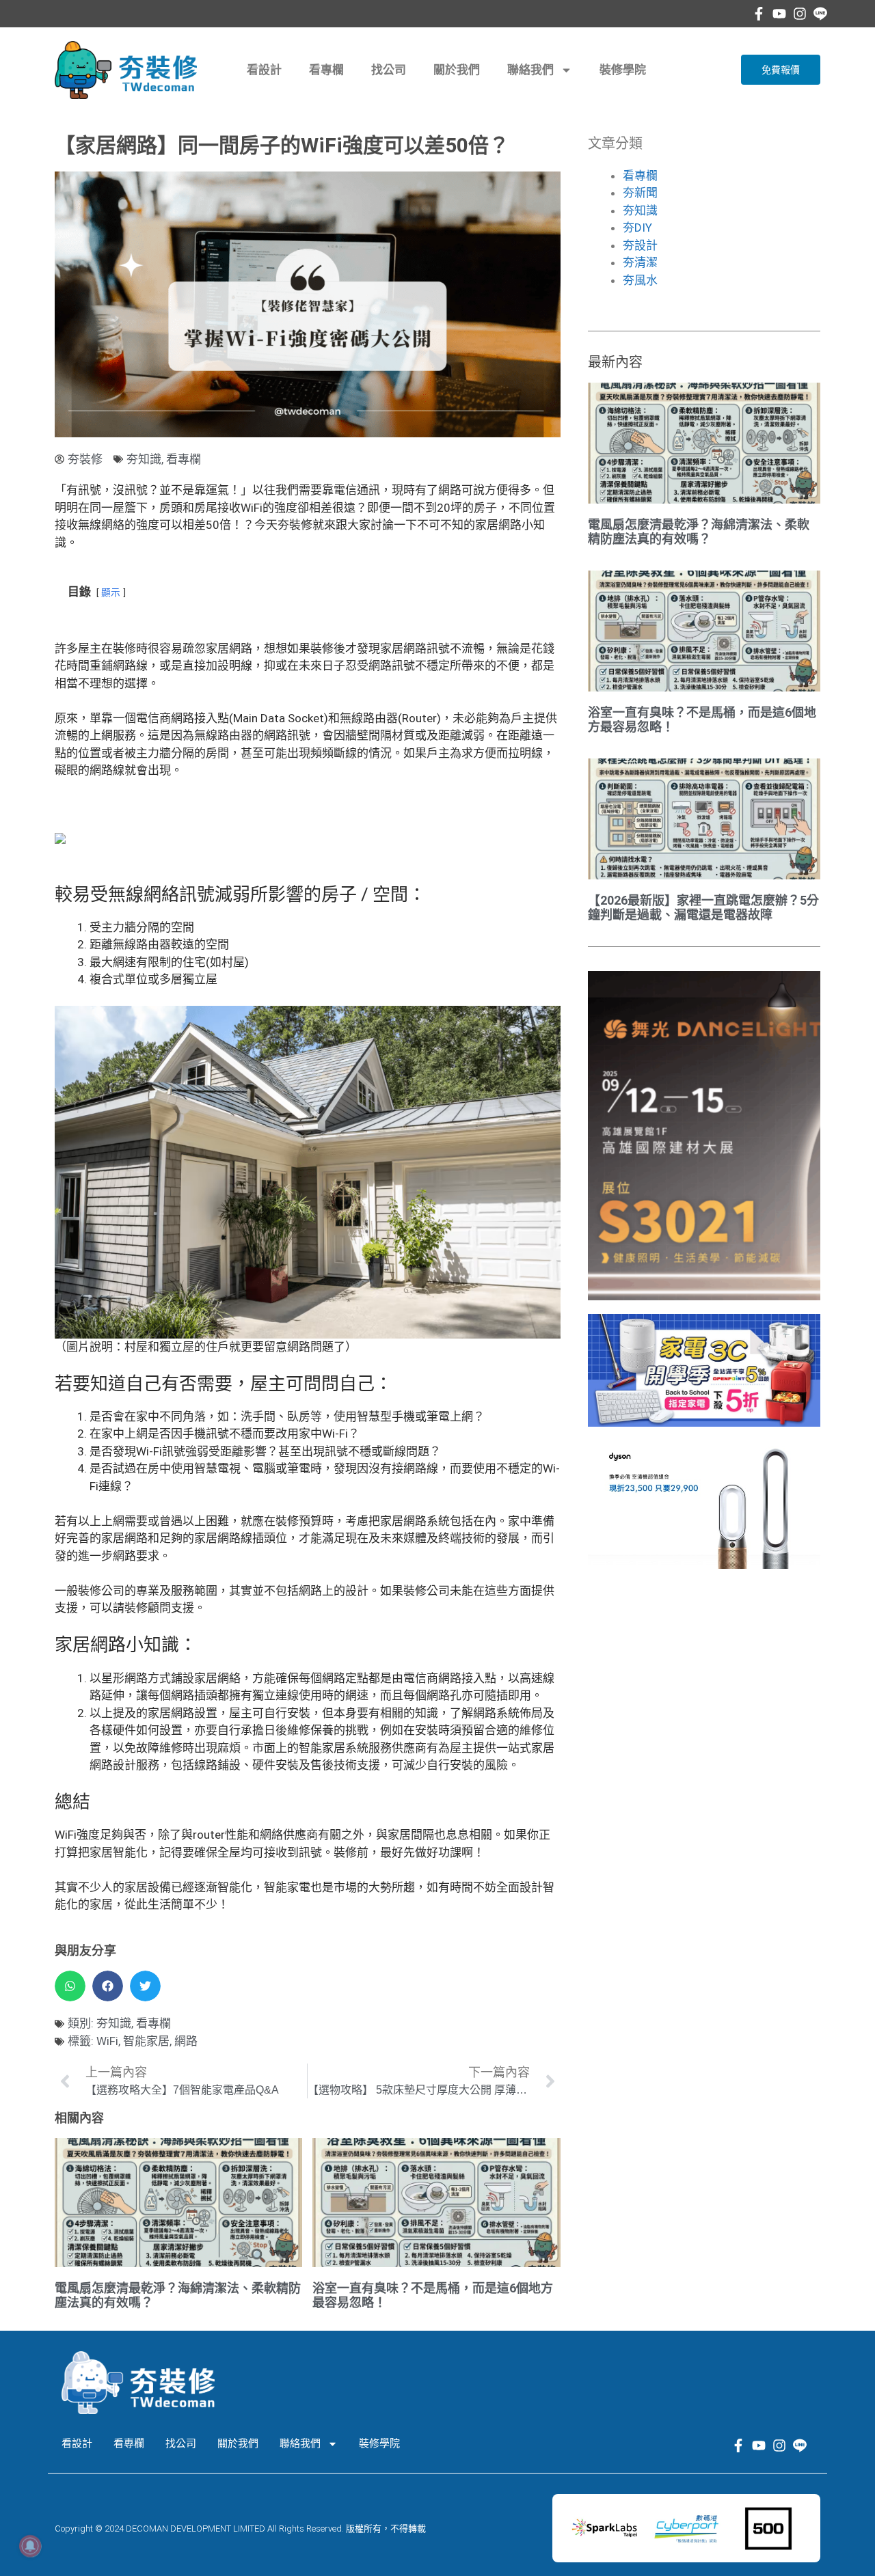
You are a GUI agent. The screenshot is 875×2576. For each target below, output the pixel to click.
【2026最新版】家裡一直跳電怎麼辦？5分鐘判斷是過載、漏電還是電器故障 (703, 908)
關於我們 (457, 70)
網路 (186, 2041)
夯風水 (640, 280)
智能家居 (146, 2041)
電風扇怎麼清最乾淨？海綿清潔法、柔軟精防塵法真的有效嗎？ (699, 532)
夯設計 (640, 245)
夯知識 (144, 459)
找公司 (389, 70)
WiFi (107, 2041)
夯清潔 (640, 262)
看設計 (264, 70)
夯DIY (637, 228)
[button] (70, 1986)
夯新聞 (640, 193)
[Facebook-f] (759, 14)
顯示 (111, 592)
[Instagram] (800, 14)
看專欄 (326, 70)
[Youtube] (779, 14)
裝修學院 (623, 70)
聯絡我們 (530, 70)
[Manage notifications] (30, 2546)
